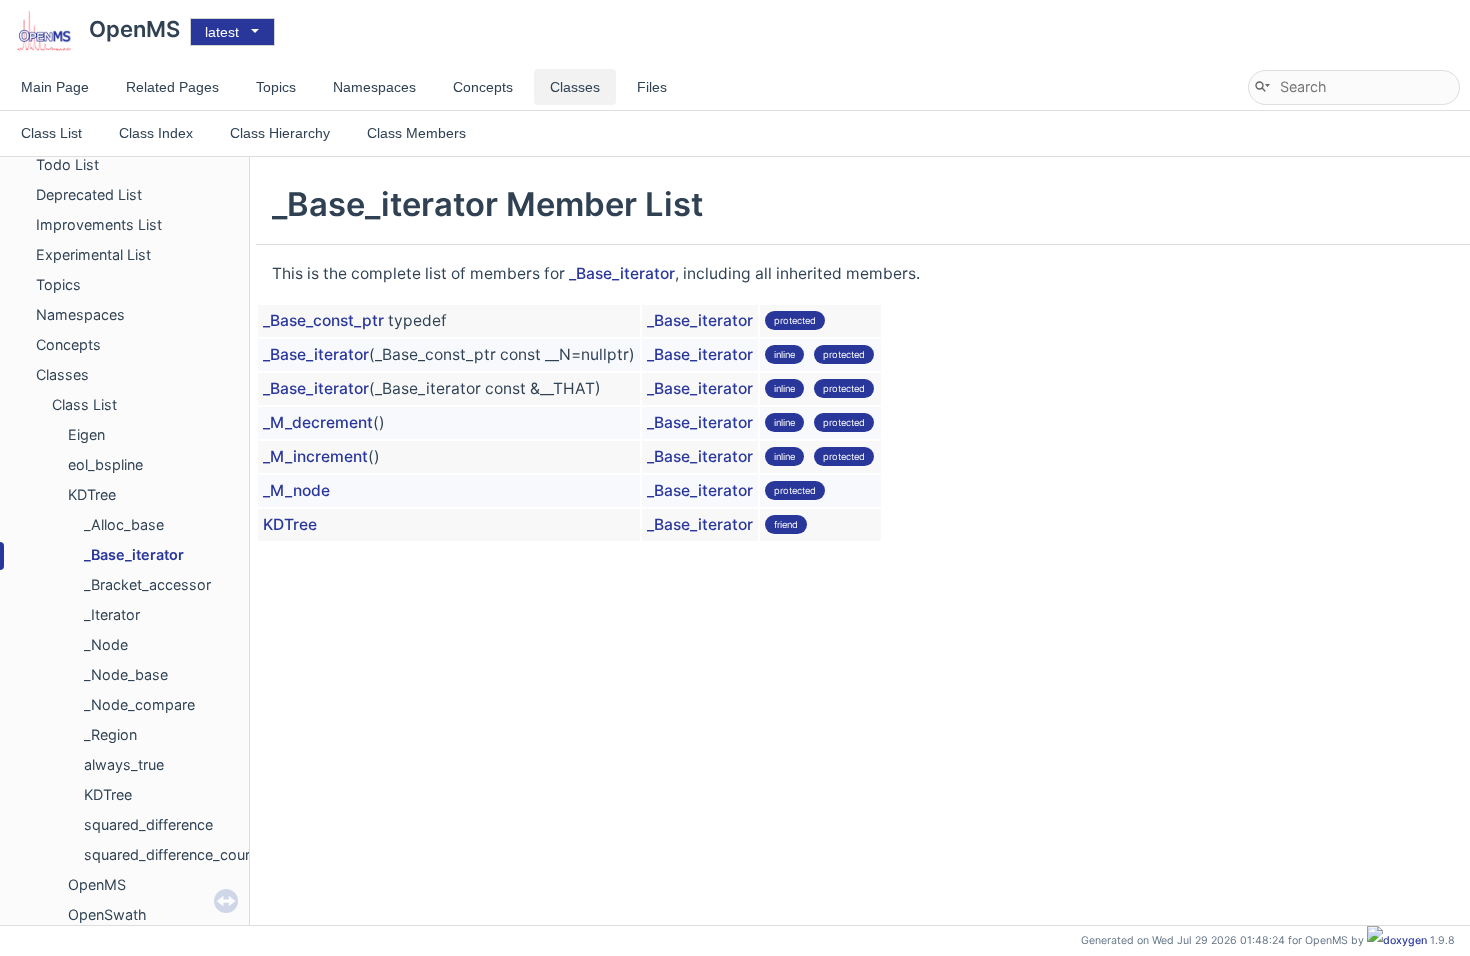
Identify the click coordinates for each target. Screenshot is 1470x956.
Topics (58, 284)
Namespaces (80, 314)
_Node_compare (139, 704)
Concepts (68, 344)
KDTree (92, 494)
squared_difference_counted (179, 854)
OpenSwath (107, 914)
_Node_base (126, 674)
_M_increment (315, 456)
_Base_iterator (134, 554)
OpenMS (97, 884)
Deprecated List (89, 194)
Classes (62, 374)
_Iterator (112, 614)
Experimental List (93, 254)
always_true (124, 764)
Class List (84, 404)
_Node (106, 644)
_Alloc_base (124, 524)
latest (222, 32)
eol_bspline (105, 464)
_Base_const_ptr (323, 320)
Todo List (67, 164)
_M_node (296, 490)
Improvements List (99, 224)
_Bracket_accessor (147, 584)
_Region (110, 734)
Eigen (86, 434)
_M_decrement (318, 422)
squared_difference (148, 824)
